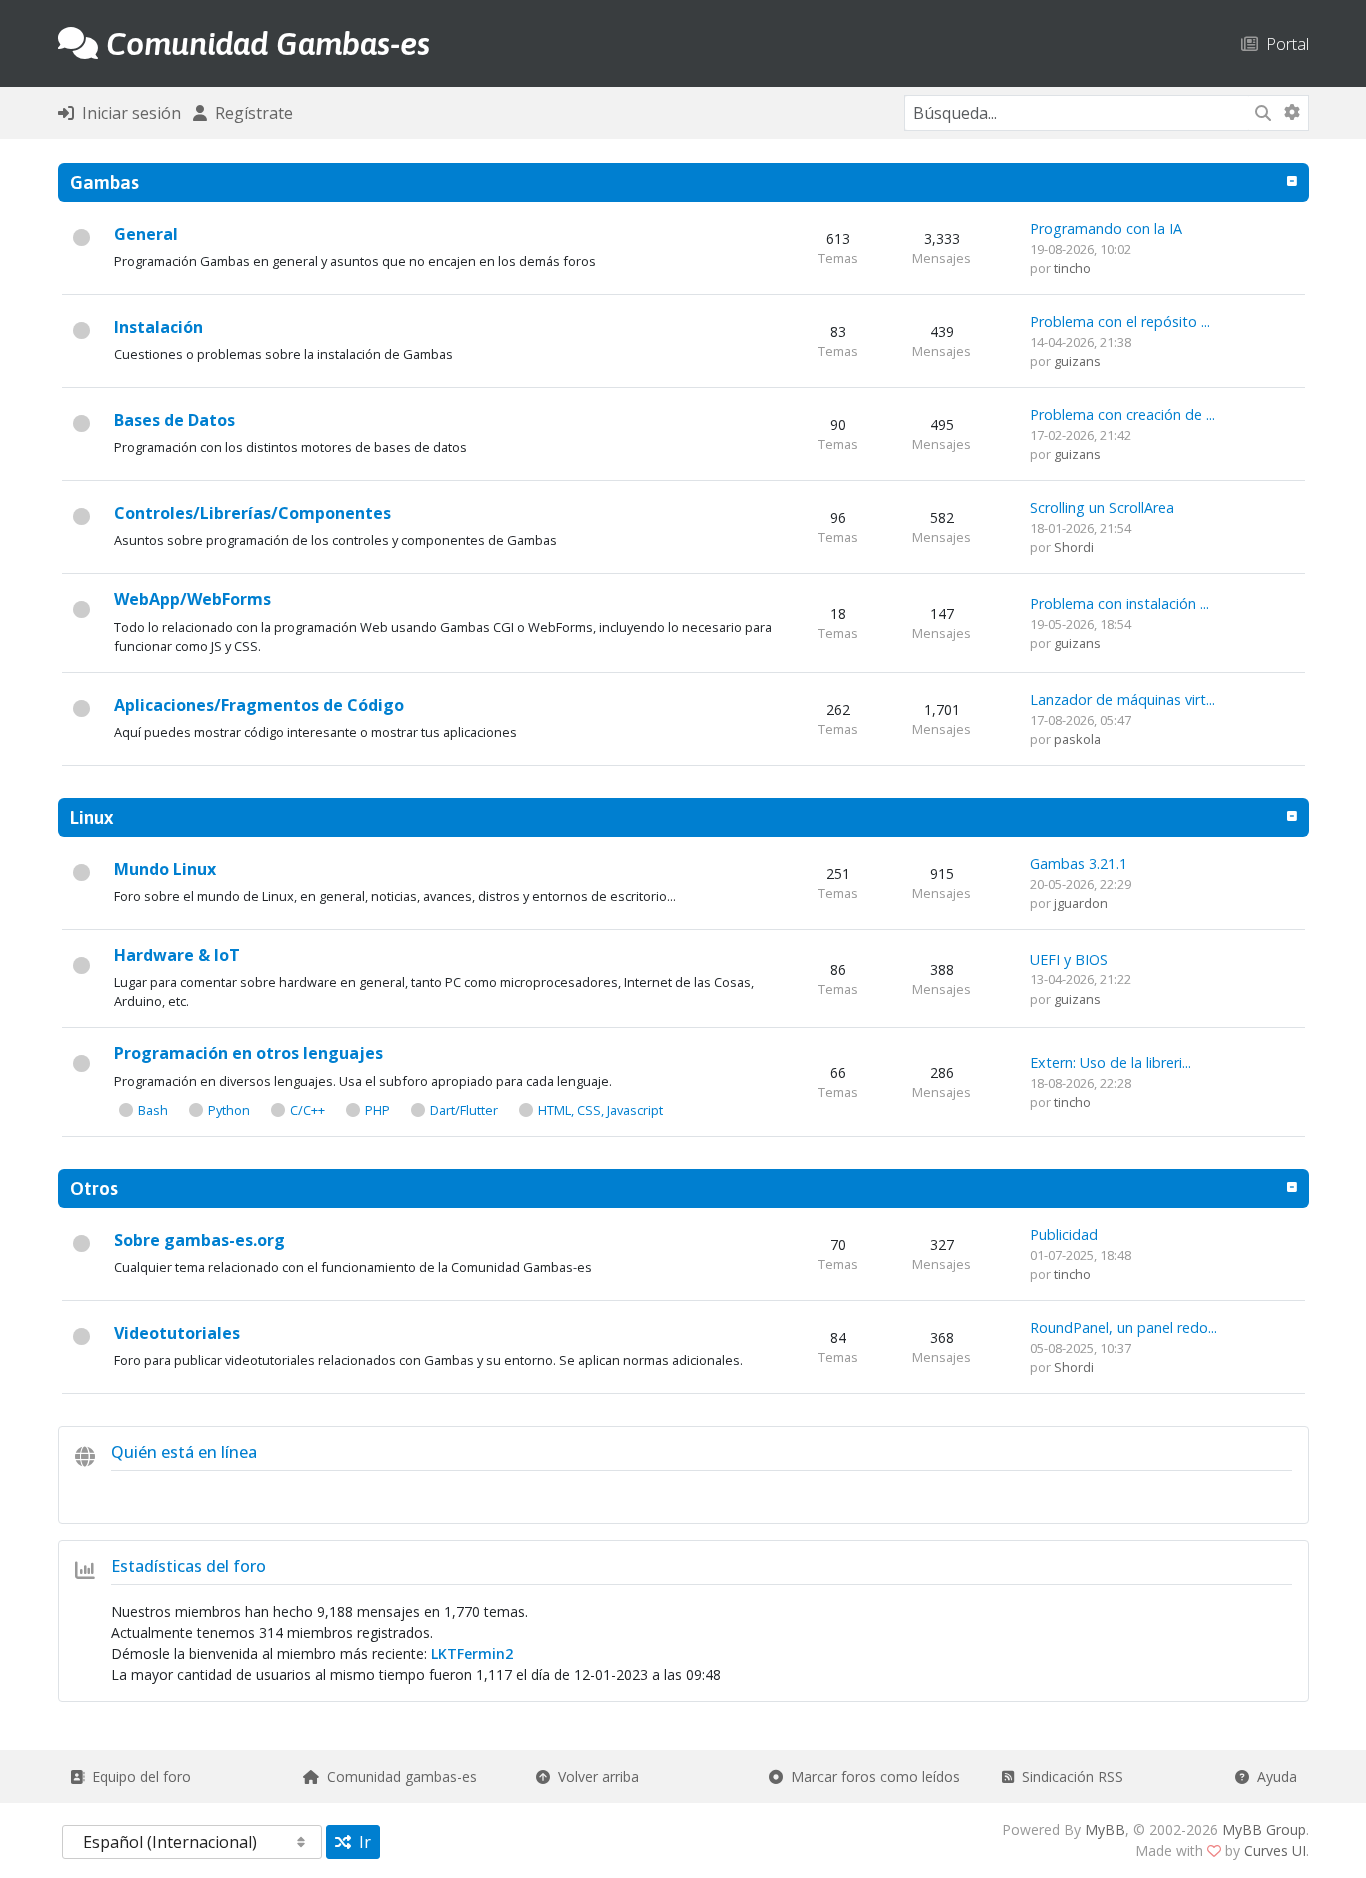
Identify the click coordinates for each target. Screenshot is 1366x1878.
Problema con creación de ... (1122, 414)
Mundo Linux (165, 869)
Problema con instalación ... (1119, 603)
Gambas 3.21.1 (1078, 863)
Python (229, 1110)
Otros (94, 1188)
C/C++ (307, 1110)
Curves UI (1275, 1850)
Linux (91, 817)
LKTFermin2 (472, 1653)
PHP (377, 1110)
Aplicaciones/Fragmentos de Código (259, 705)
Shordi (1074, 547)
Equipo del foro (137, 1776)
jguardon (1081, 903)
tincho (1072, 268)
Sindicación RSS (1068, 1776)
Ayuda (1273, 1776)
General (146, 234)
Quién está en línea (184, 1452)
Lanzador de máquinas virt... (1122, 699)
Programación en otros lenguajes (248, 1053)
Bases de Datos (174, 420)
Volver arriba (594, 1776)
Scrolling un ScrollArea (1102, 507)
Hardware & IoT (177, 955)
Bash (153, 1110)
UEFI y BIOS (1069, 959)
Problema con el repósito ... (1120, 321)
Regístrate (250, 113)
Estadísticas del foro (188, 1566)
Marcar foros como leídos (871, 1776)
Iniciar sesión (127, 113)
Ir (361, 1842)
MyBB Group (1264, 1829)
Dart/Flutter (464, 1110)
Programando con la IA (1106, 228)
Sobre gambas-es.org (199, 1240)
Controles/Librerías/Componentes (252, 513)
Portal (1283, 43)
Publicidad (1064, 1234)
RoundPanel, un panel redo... (1123, 1327)
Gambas (104, 182)
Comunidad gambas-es (398, 1776)
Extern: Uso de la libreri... (1110, 1062)
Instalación (158, 327)
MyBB (1105, 1829)
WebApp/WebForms (192, 599)
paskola (1077, 739)
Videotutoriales (177, 1333)
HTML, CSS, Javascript (600, 1110)
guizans (1077, 361)
